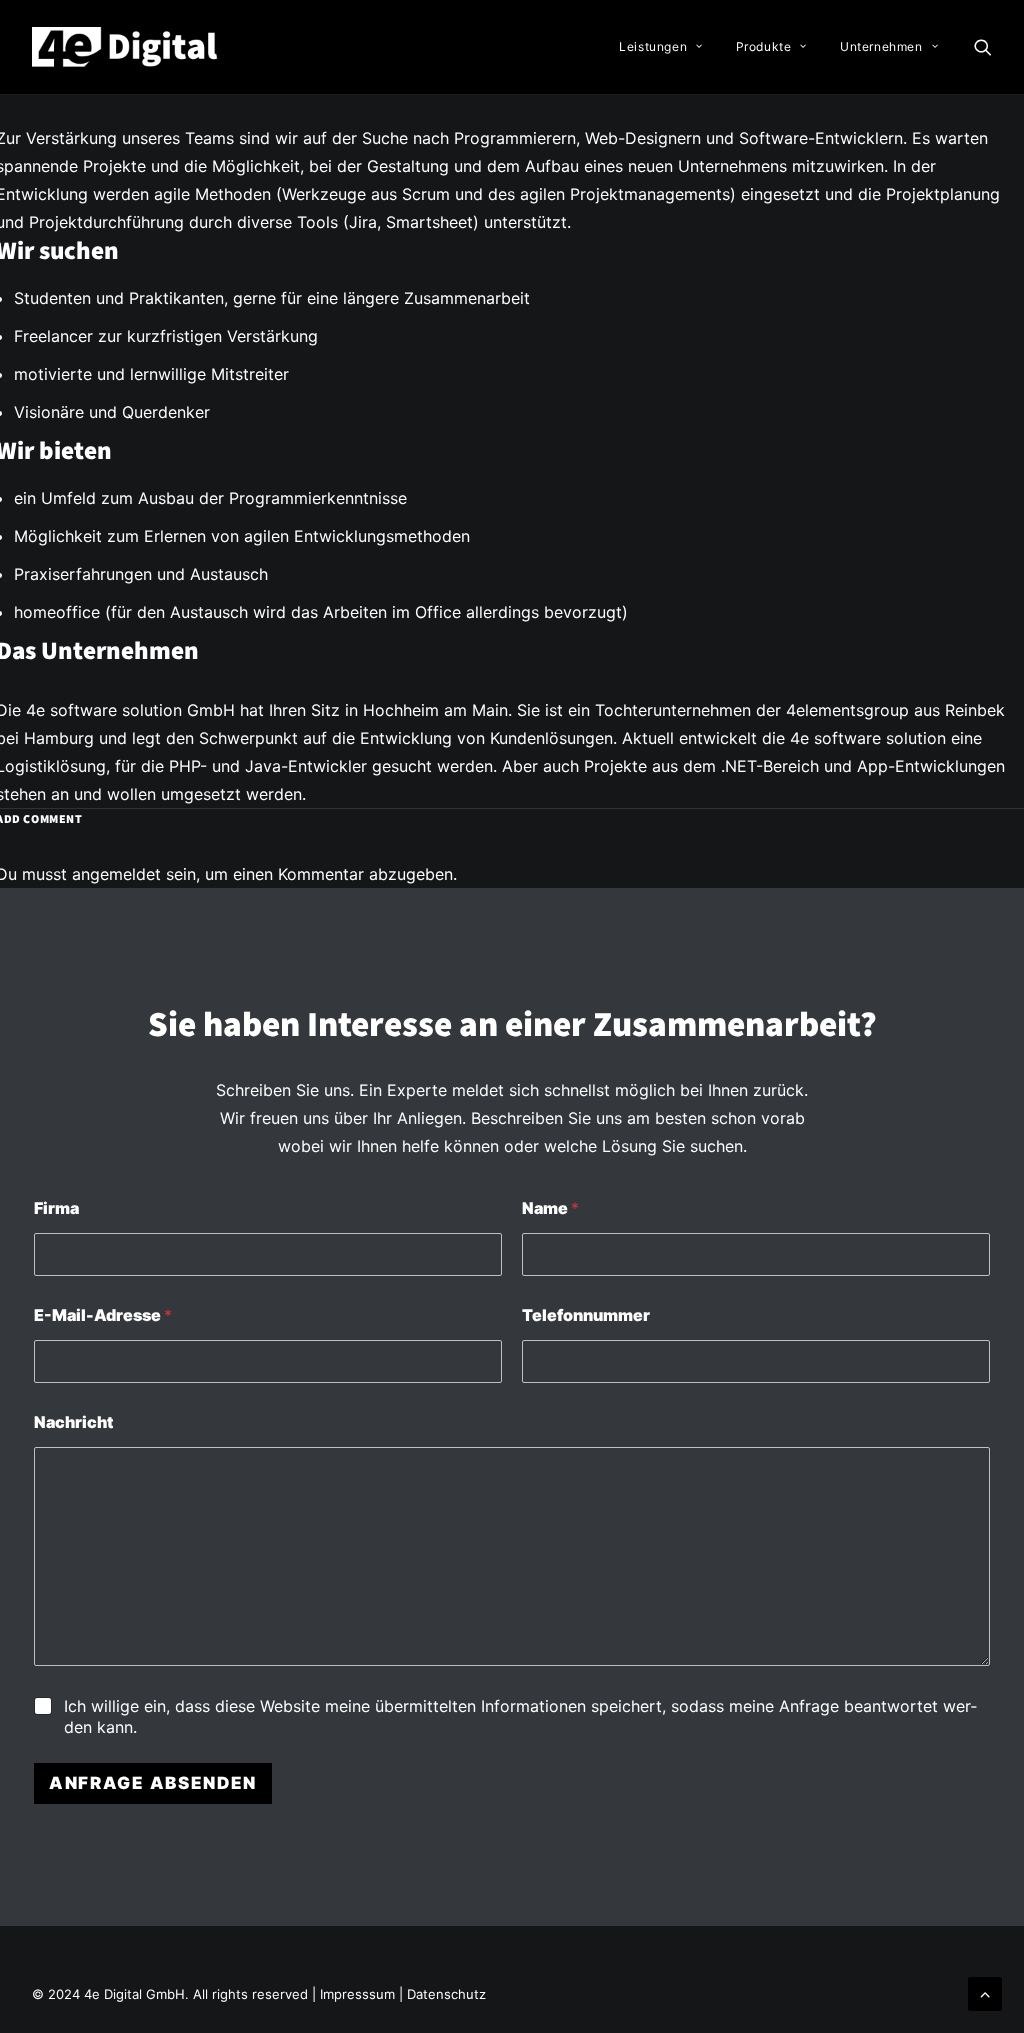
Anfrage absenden (153, 1783)
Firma (56, 1208)
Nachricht (73, 1422)
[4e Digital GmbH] (126, 47)
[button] (983, 47)
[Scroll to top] (985, 1992)
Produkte (764, 46)
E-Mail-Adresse (103, 1315)
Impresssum (359, 1994)
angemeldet (116, 874)
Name (550, 1208)
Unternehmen (881, 46)
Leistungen (653, 46)
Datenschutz (446, 1994)
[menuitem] (660, 47)
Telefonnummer (586, 1315)
